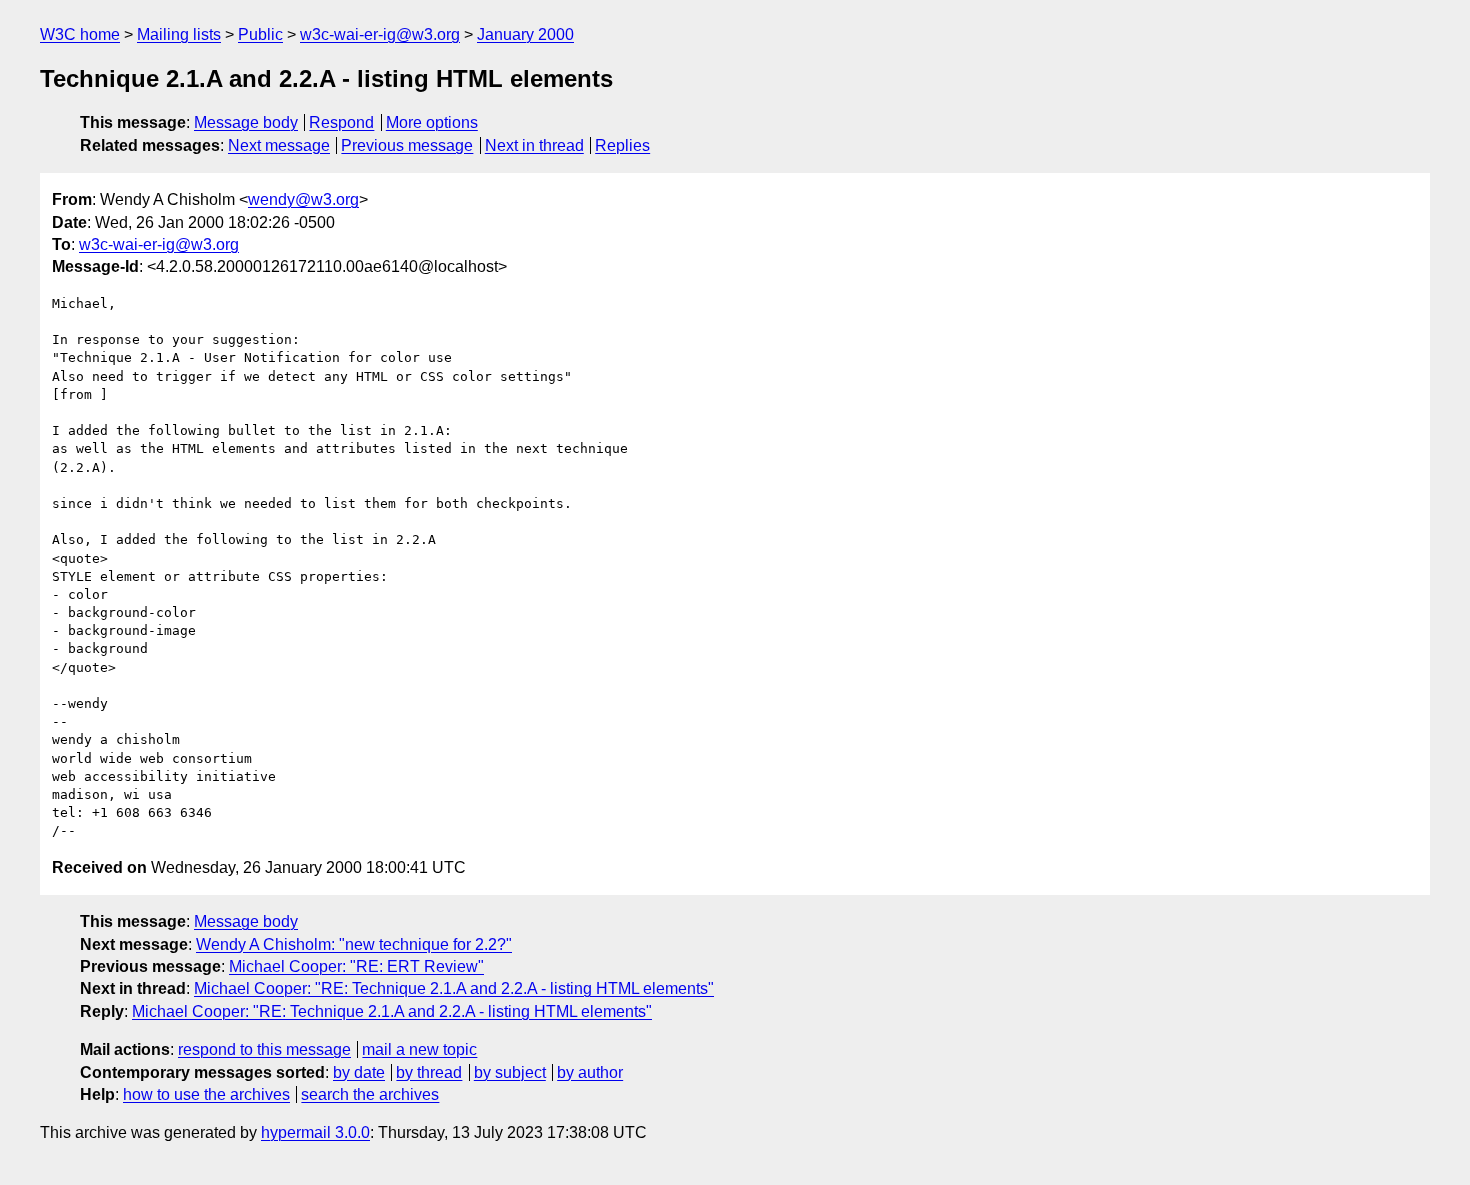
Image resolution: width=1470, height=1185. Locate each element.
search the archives (370, 1094)
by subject (510, 1072)
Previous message (407, 145)
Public (260, 34)
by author (590, 1072)
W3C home (80, 34)
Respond (341, 122)
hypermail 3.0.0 (315, 1132)
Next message (279, 145)
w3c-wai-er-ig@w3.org (380, 34)
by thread (429, 1072)
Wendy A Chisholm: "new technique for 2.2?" (354, 944)
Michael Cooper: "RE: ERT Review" (356, 966)
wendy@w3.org (303, 199)
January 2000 (525, 34)
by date (359, 1072)
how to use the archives (206, 1094)
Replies (622, 145)
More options (432, 122)
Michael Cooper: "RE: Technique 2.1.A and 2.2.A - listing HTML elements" (454, 988)
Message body (246, 122)
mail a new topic (419, 1049)
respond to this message (264, 1049)
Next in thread (534, 145)
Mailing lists (179, 34)
